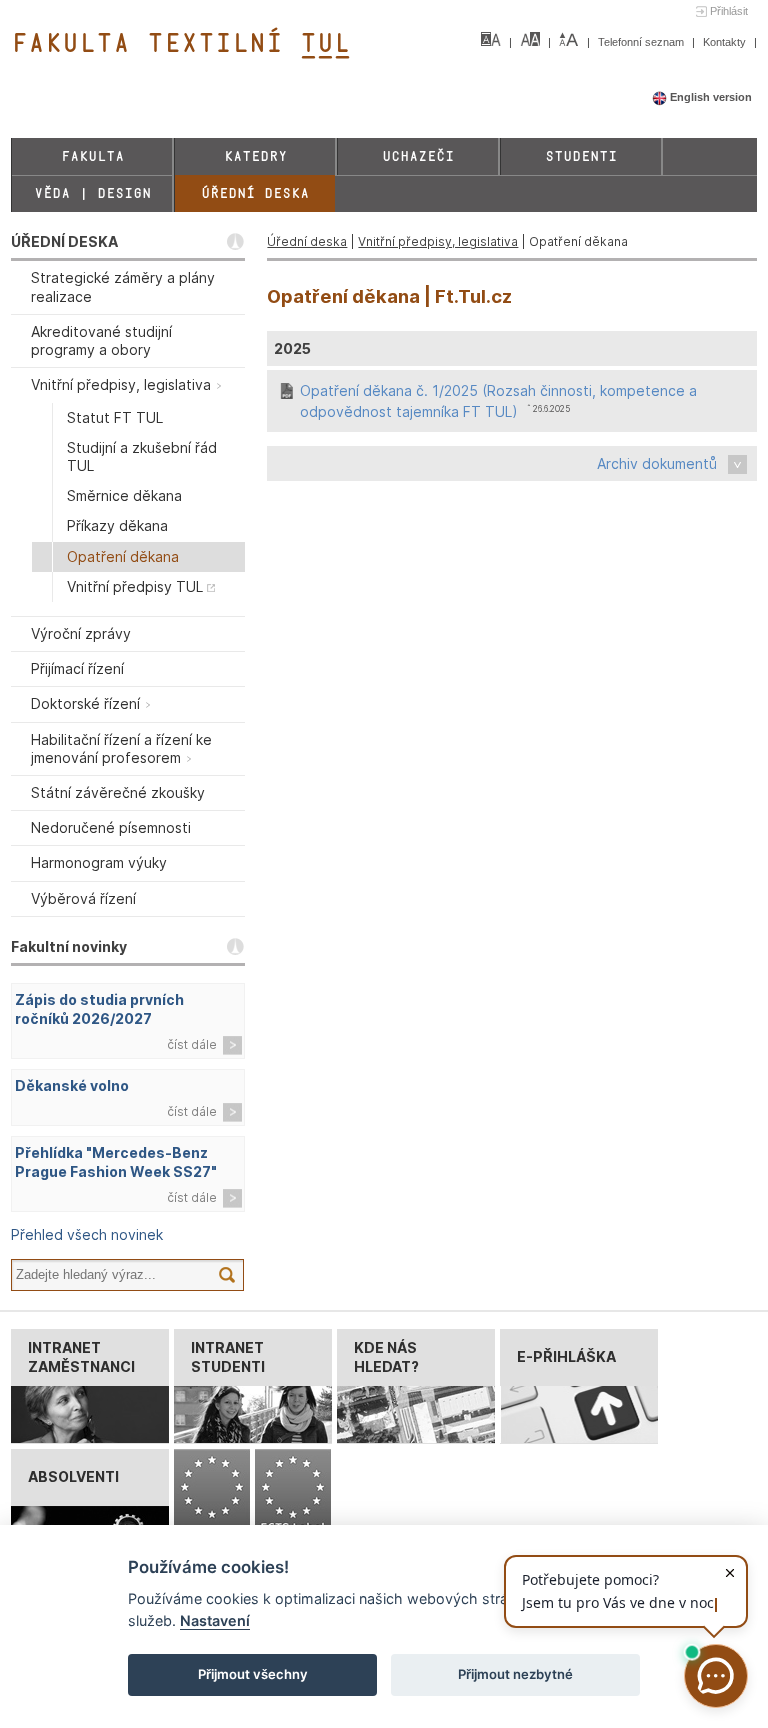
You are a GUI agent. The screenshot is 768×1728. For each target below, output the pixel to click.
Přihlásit (729, 11)
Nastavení (215, 1620)
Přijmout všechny (253, 1674)
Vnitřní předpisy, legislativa (438, 241)
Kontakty (726, 42)
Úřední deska (255, 193)
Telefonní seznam (642, 42)
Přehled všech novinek (87, 1234)
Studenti (581, 156)
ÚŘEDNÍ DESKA (64, 241)
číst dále (192, 1044)
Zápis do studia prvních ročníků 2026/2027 (99, 1009)
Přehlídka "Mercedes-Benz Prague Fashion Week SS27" (116, 1162)
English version (709, 97)
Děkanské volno (72, 1085)
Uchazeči (418, 156)
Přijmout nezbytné (515, 1674)
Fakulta (92, 156)
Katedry (255, 156)
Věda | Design (92, 193)
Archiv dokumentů (657, 463)
